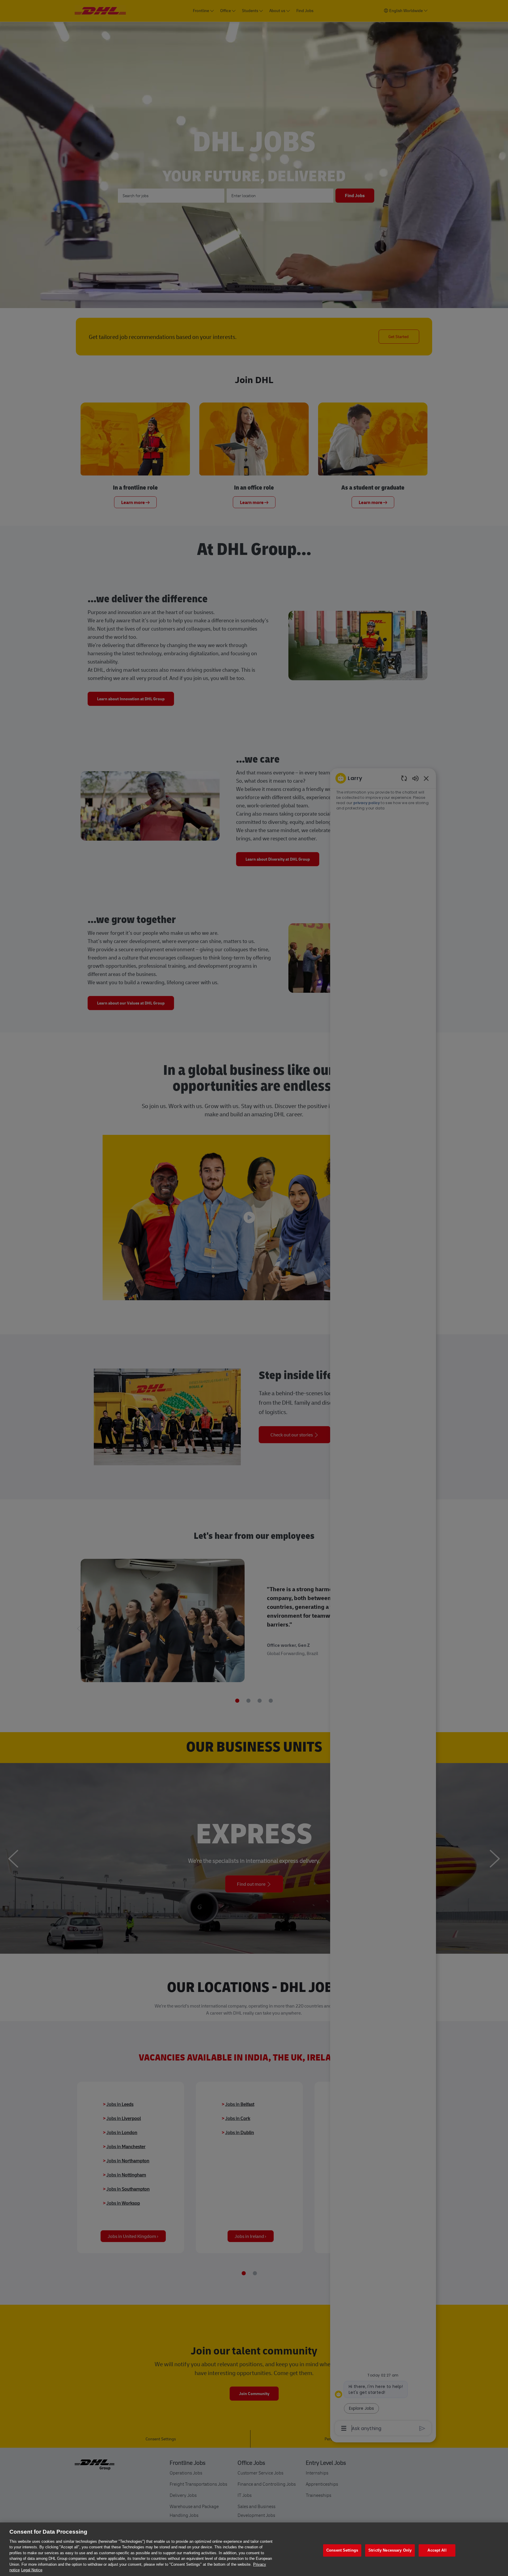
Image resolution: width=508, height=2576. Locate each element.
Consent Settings (342, 2550)
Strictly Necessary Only (390, 2550)
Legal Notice (32, 2570)
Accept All (437, 2550)
